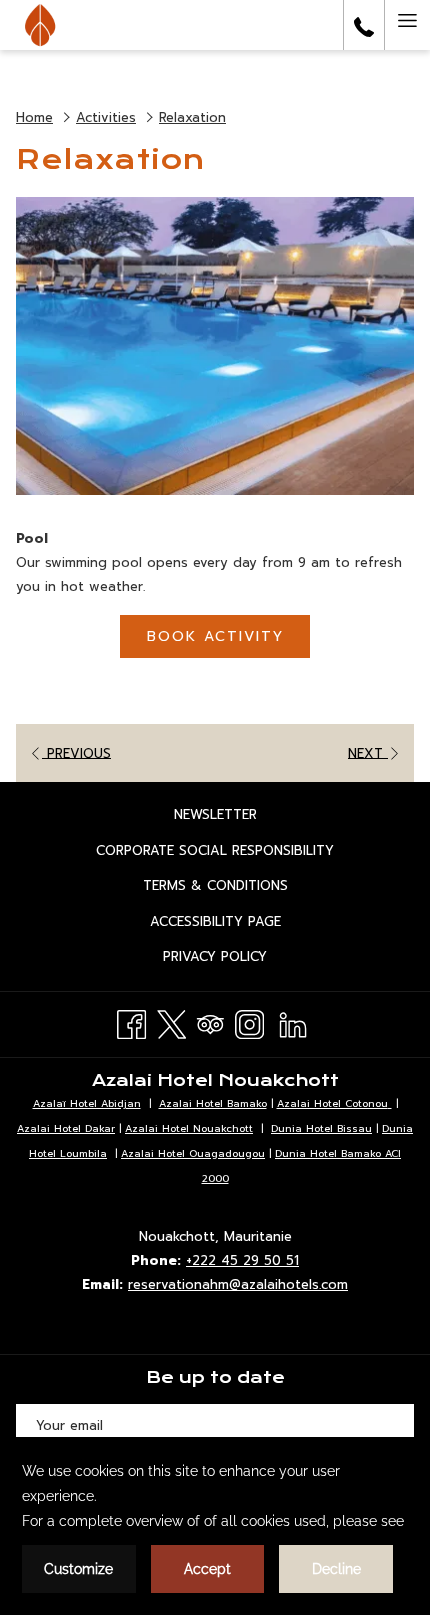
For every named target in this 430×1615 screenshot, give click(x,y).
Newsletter (236, 817)
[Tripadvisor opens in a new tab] (210, 1022)
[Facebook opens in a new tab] (131, 1022)
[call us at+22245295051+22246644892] (364, 25)
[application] (215, 1526)
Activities (106, 117)
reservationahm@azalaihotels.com (238, 1284)
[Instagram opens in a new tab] (249, 1022)
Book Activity (215, 636)
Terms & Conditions (236, 888)
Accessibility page (236, 924)
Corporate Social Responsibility (236, 853)
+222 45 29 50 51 (242, 1260)
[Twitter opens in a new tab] (171, 1022)
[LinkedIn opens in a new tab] (293, 1022)
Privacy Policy (236, 959)
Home (34, 117)
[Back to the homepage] (40, 25)
